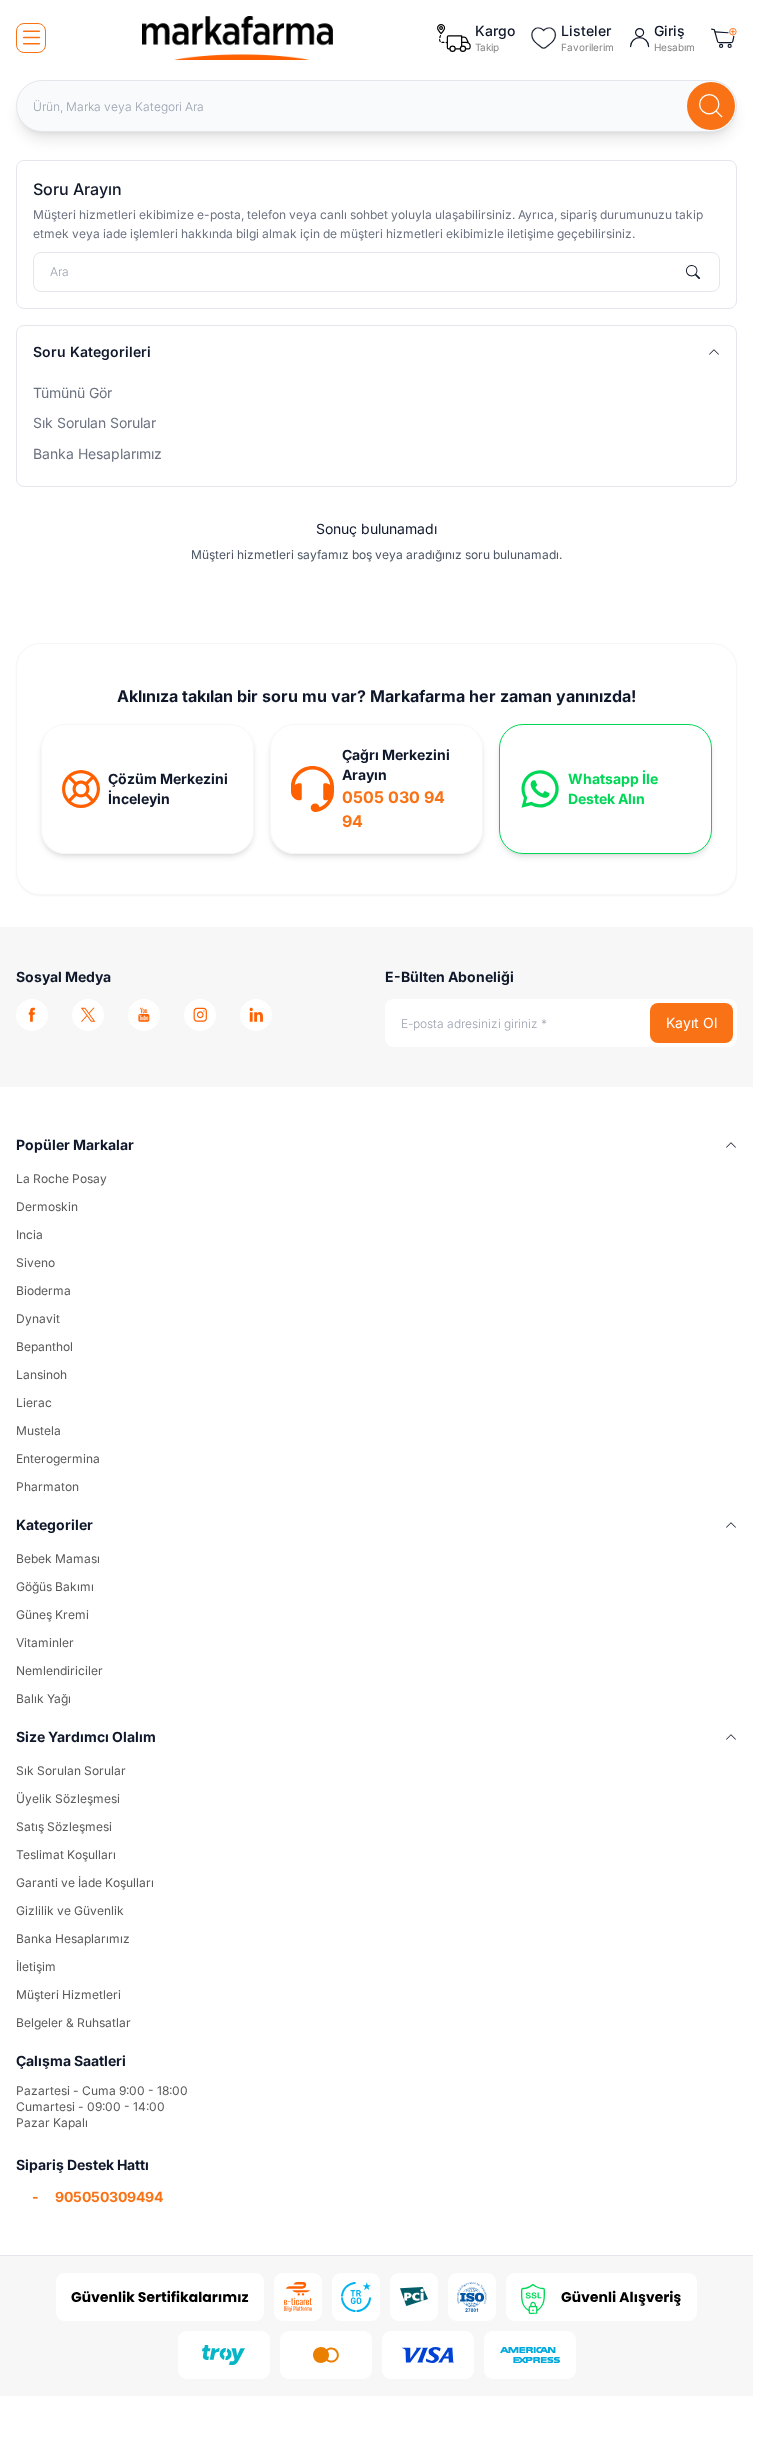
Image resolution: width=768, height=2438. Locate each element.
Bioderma (43, 1290)
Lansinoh (41, 1374)
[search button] (711, 106)
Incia (29, 1234)
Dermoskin (47, 1206)
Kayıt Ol (691, 1022)
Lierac (34, 1402)
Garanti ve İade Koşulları (85, 1882)
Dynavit (38, 1318)
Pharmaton (47, 1486)
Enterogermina (58, 1458)
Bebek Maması (58, 1558)
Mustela (38, 1430)
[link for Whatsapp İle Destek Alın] (605, 789)
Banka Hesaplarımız (97, 453)
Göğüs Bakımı (55, 1586)
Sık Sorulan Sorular (94, 422)
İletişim (36, 1966)
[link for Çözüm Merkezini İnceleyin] (147, 789)
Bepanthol (44, 1346)
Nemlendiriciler (59, 1670)
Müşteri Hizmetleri (68, 1994)
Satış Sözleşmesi (64, 1826)
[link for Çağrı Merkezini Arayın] (376, 789)
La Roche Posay (61, 1178)
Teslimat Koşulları (66, 1854)
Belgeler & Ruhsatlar (73, 2022)
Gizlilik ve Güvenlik (70, 1910)
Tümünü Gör (72, 392)
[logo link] (238, 38)
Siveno (35, 1262)
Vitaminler (45, 1642)
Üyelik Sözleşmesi (68, 1798)
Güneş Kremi (52, 1614)
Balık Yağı (43, 1698)
